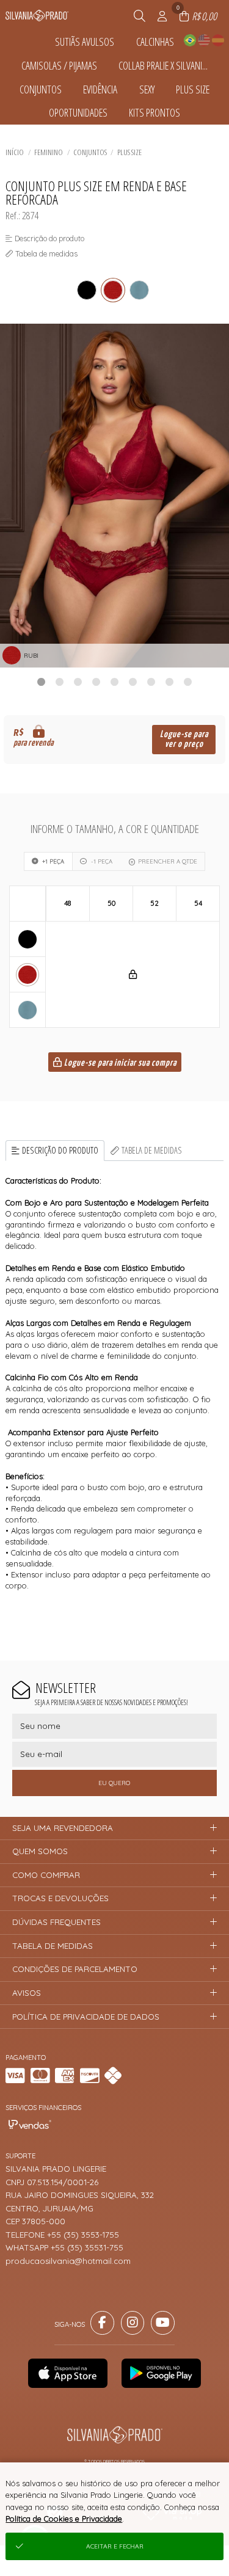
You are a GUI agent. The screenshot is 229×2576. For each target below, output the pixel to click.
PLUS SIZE (129, 152)
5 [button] (115, 682)
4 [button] (96, 682)
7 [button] (151, 682)
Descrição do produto (60, 1150)
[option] (114, 496)
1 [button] (42, 682)
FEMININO (49, 152)
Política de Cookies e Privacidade (64, 2519)
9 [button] (188, 682)
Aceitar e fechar (115, 2546)
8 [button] (170, 682)
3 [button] (78, 682)
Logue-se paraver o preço (184, 739)
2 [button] (60, 682)
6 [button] (133, 682)
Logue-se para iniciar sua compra (119, 1063)
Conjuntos (90, 152)
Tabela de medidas (152, 1150)
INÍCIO (15, 152)
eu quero (114, 1783)
